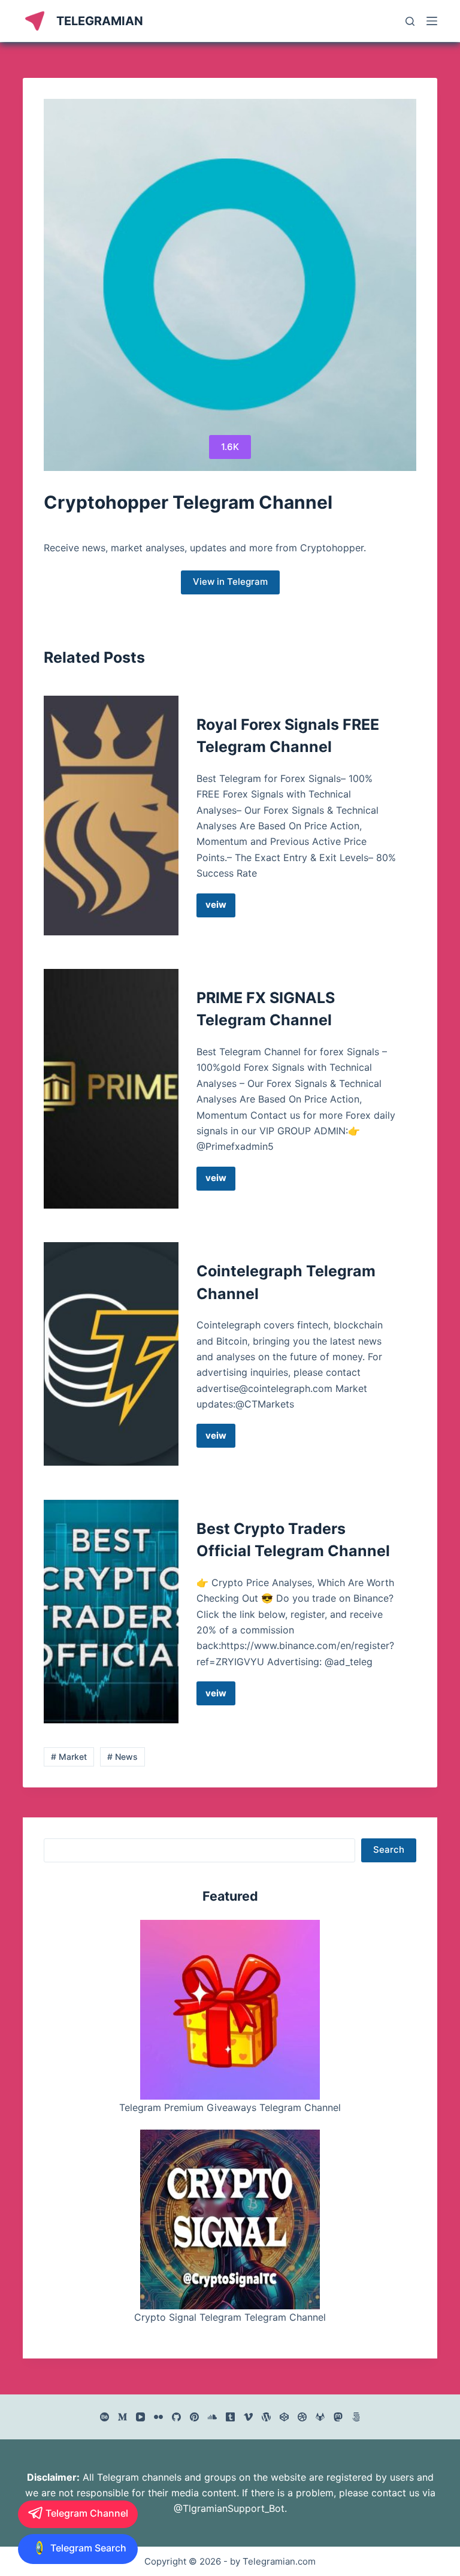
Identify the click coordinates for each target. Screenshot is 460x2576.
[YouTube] (140, 2417)
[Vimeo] (248, 2417)
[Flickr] (158, 2417)
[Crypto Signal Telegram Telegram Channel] (230, 2219)
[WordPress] (266, 2417)
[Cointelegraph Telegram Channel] (111, 1354)
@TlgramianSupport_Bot (229, 2508)
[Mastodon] (338, 2417)
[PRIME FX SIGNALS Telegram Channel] (111, 1089)
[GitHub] (176, 2417)
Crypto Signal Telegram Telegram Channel (230, 2317)
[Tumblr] (230, 2417)
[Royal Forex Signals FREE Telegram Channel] (111, 816)
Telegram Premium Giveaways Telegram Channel (230, 2107)
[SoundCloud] (212, 2417)
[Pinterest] (194, 2417)
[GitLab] (320, 2417)
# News (122, 1757)
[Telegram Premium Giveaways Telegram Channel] (230, 2010)
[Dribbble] (302, 2417)
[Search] (410, 21)
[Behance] (105, 2417)
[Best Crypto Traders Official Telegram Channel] (111, 1612)
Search (389, 1849)
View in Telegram (230, 582)
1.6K (230, 447)
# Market (69, 1757)
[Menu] (432, 21)
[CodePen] (284, 2417)
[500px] (356, 2417)
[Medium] (122, 2417)
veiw (220, 908)
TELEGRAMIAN (100, 21)
